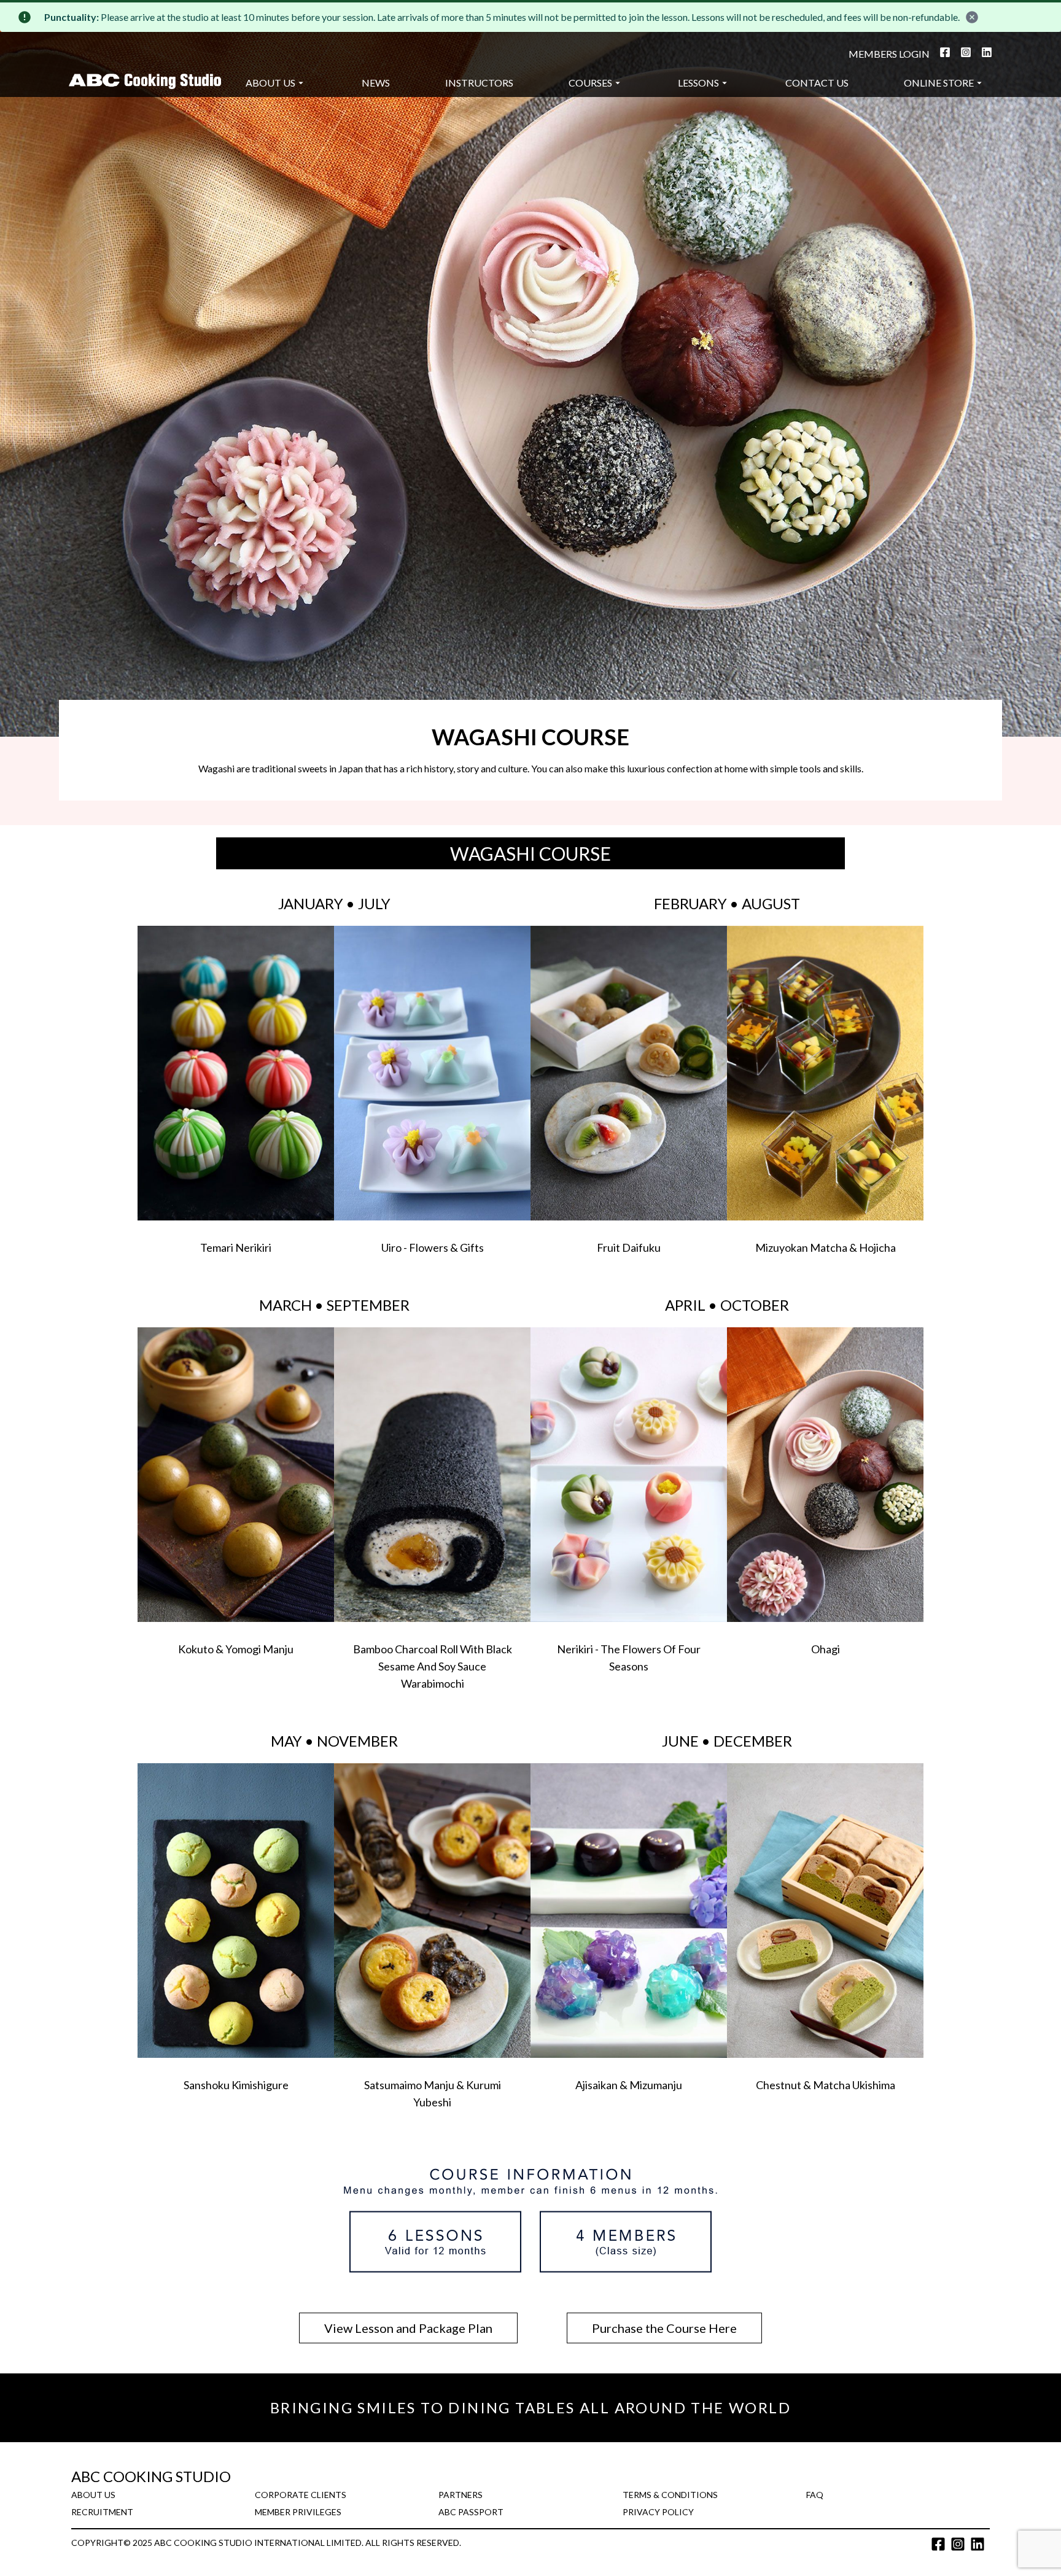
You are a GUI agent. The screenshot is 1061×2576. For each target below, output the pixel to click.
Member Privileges (298, 2512)
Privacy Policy (658, 2512)
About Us (270, 83)
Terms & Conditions (670, 2495)
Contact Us (817, 83)
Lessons (698, 83)
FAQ (815, 2495)
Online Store (939, 83)
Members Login (889, 54)
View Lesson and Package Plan (408, 2328)
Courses (590, 83)
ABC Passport (471, 2512)
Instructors (479, 83)
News (376, 83)
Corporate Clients (301, 2495)
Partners (461, 2495)
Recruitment (102, 2512)
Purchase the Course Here (664, 2328)
